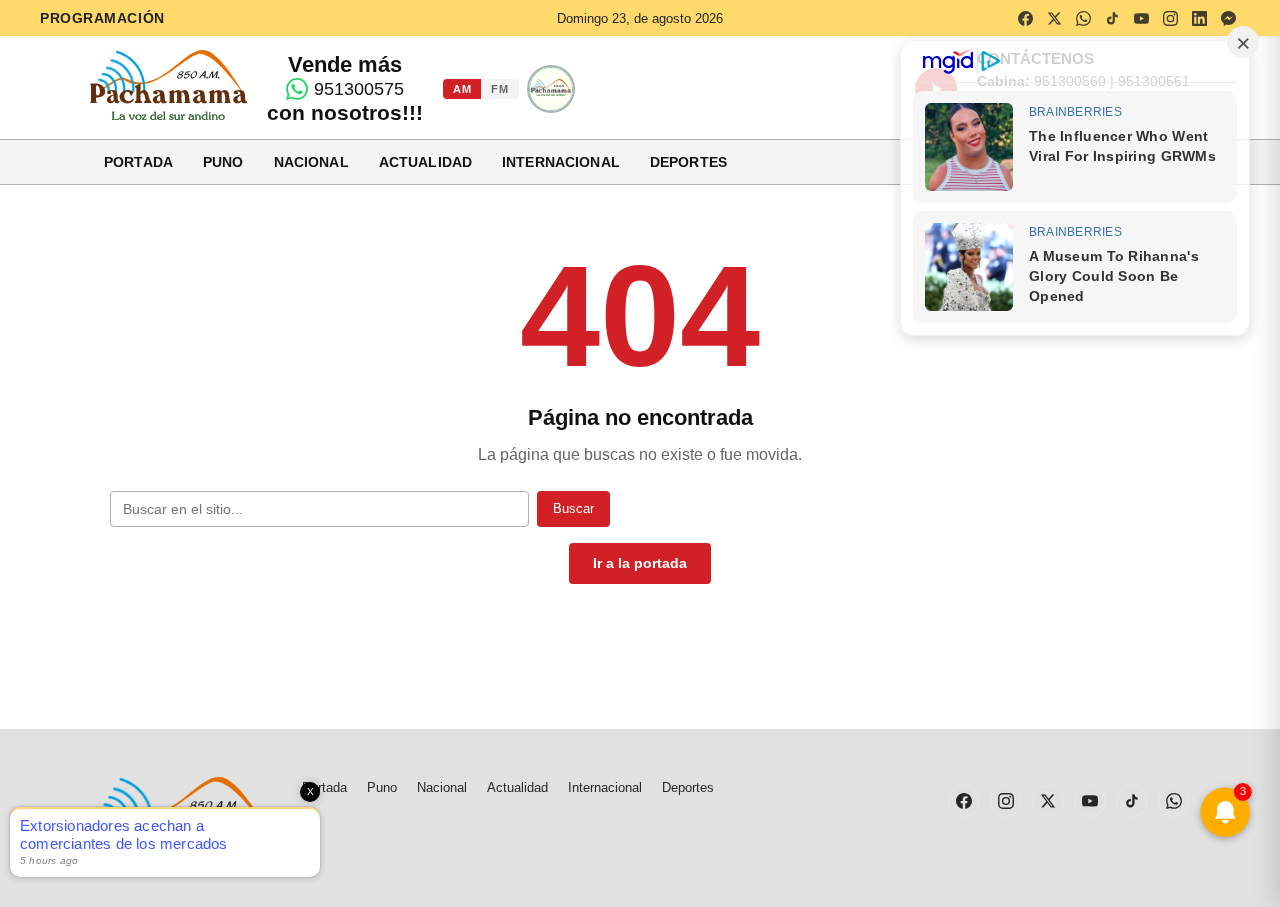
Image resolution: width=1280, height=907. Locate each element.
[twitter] (1054, 18)
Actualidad (425, 162)
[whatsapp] (1083, 18)
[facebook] (1025, 18)
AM (462, 89)
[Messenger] (1228, 18)
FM (499, 89)
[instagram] (1170, 18)
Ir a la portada (640, 563)
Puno (223, 162)
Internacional (561, 162)
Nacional (311, 162)
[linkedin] (1199, 18)
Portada (138, 162)
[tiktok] (1112, 18)
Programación (102, 18)
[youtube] (1141, 18)
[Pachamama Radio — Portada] (168, 85)
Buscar (573, 508)
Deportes (688, 162)
